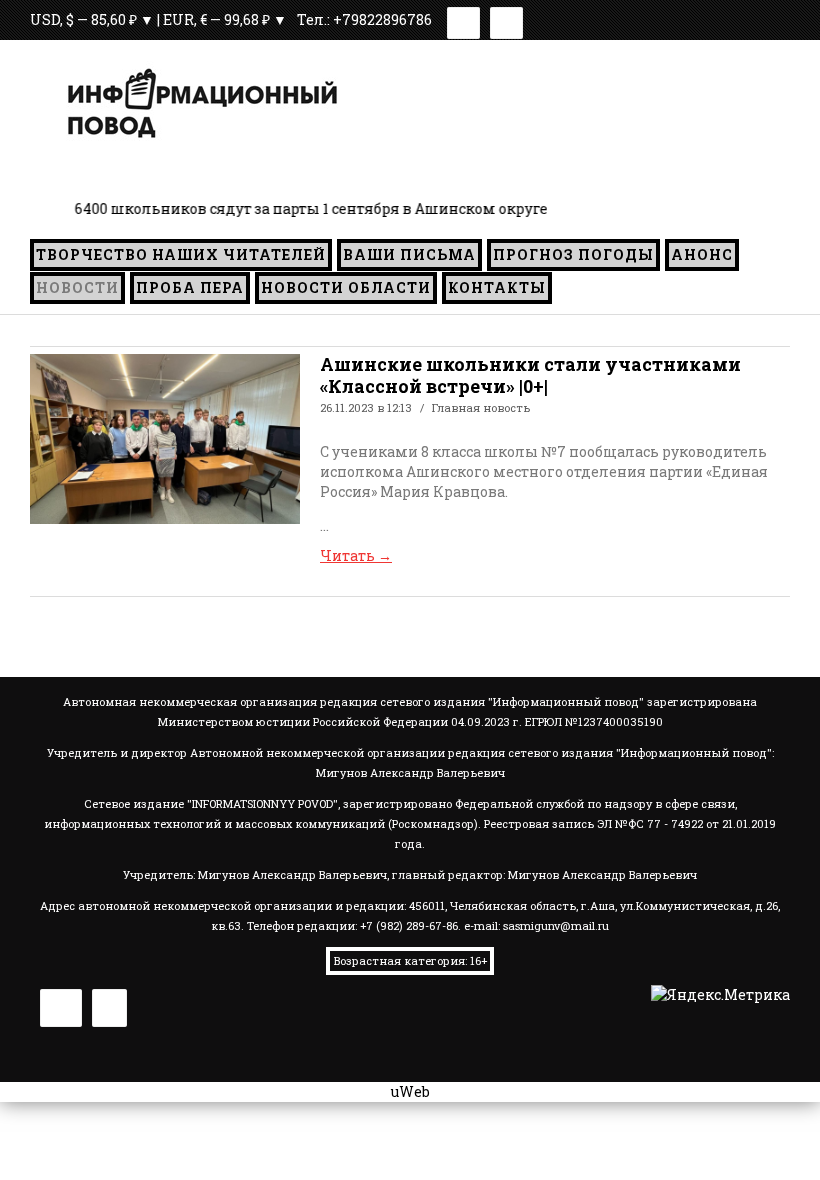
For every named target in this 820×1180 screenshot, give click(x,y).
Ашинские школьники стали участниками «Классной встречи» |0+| (530, 375)
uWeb (410, 1091)
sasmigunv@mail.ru (556, 925)
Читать (356, 555)
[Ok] (506, 19)
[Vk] (463, 19)
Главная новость (481, 407)
